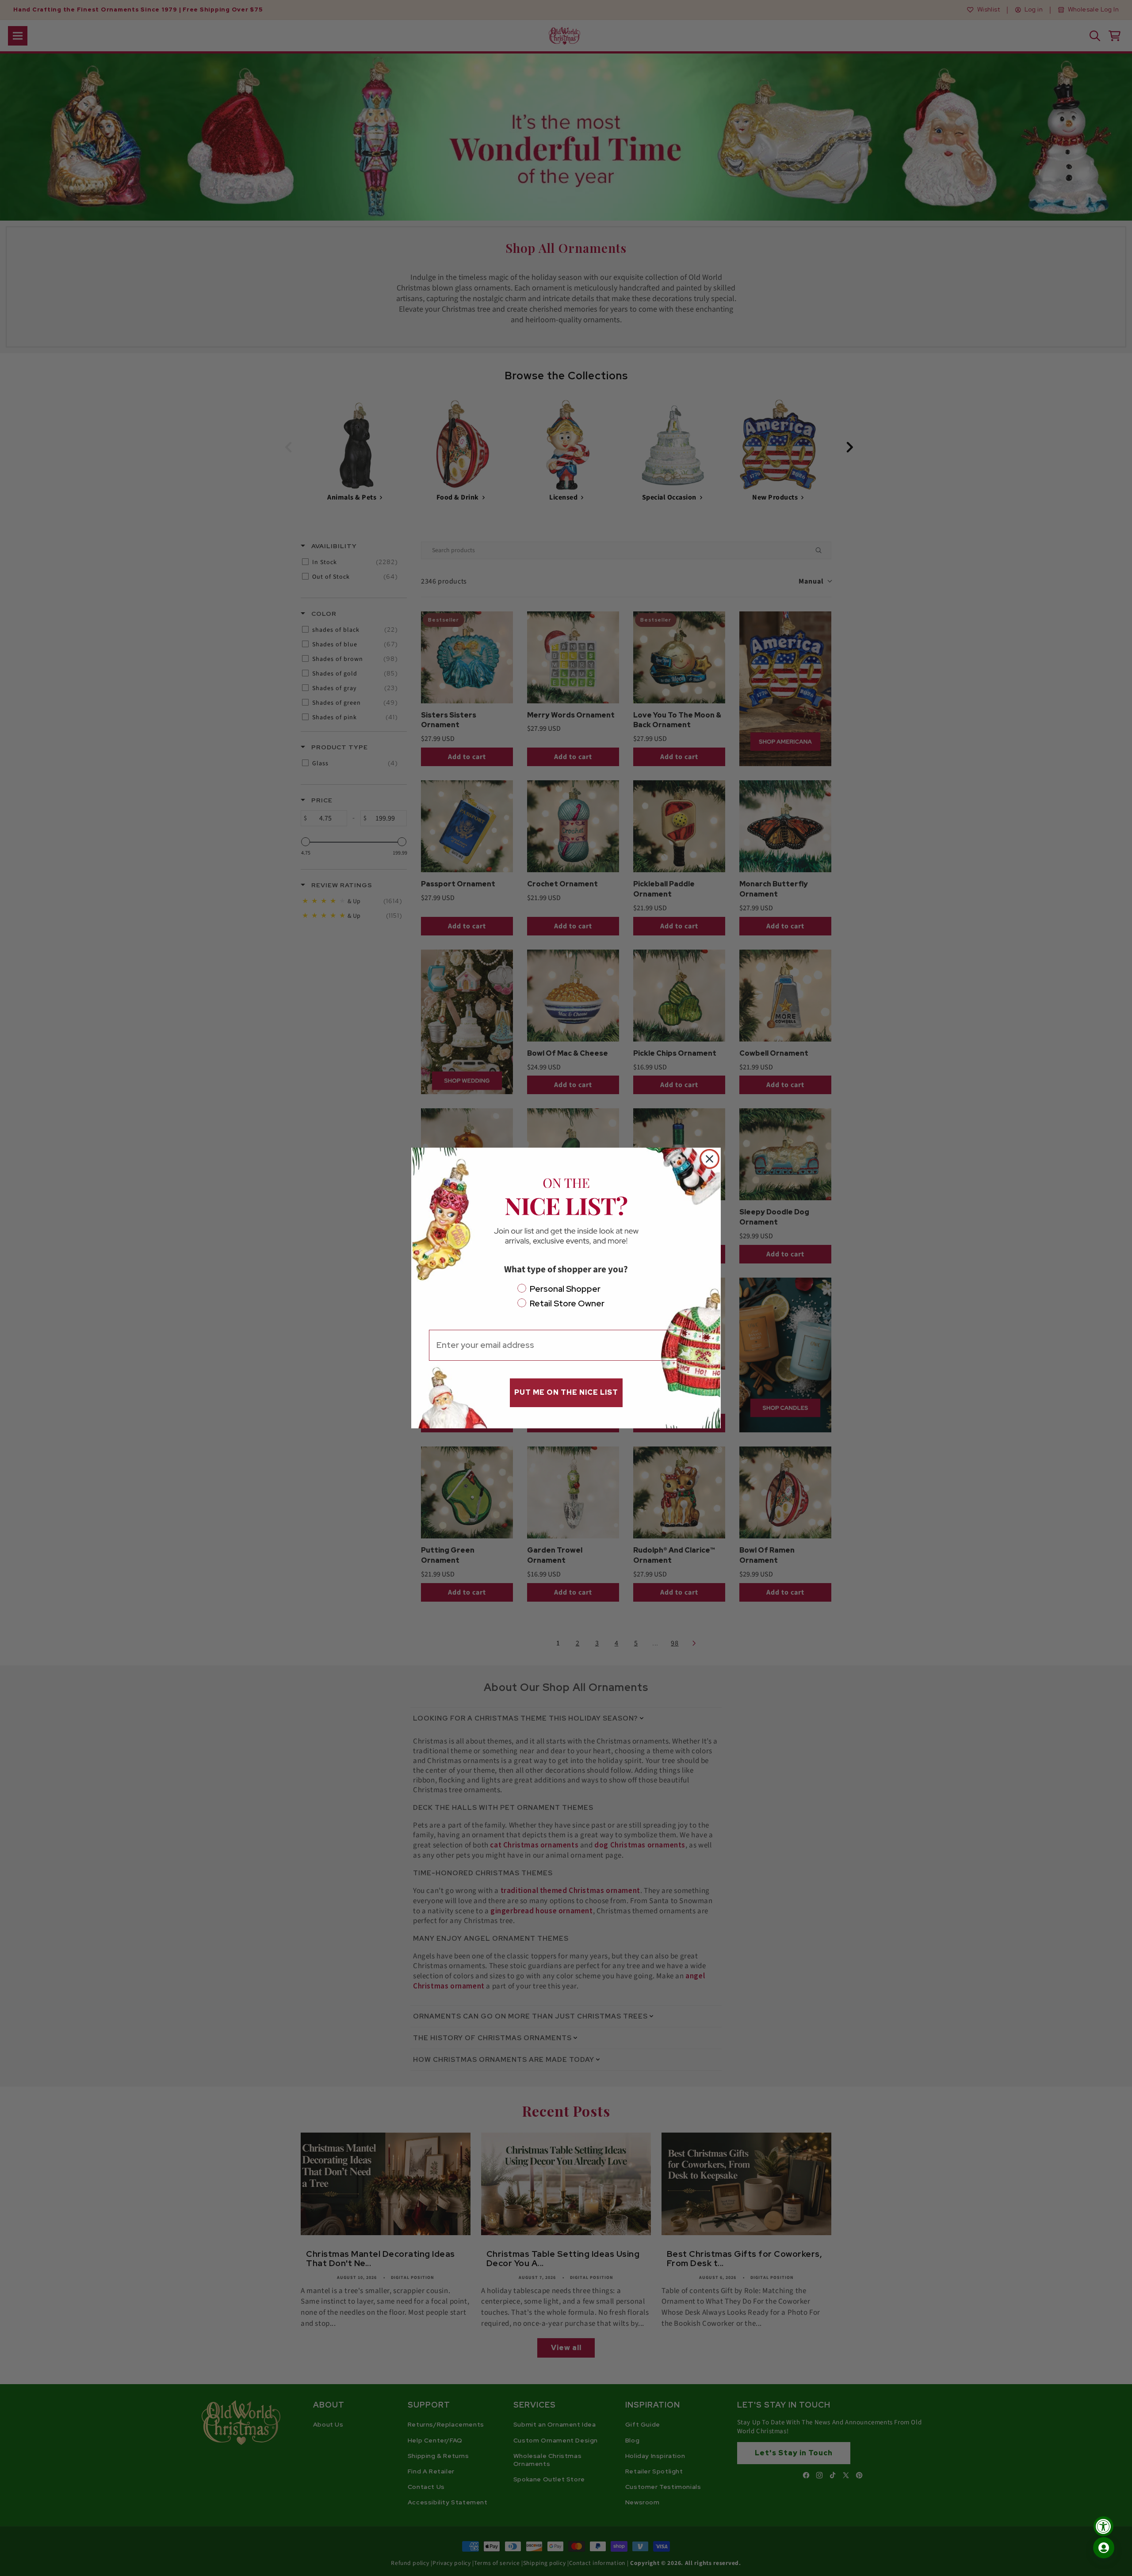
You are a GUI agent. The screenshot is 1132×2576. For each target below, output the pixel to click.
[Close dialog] (709, 1159)
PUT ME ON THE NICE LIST (566, 1392)
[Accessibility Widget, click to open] (1103, 2526)
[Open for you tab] (1104, 2548)
